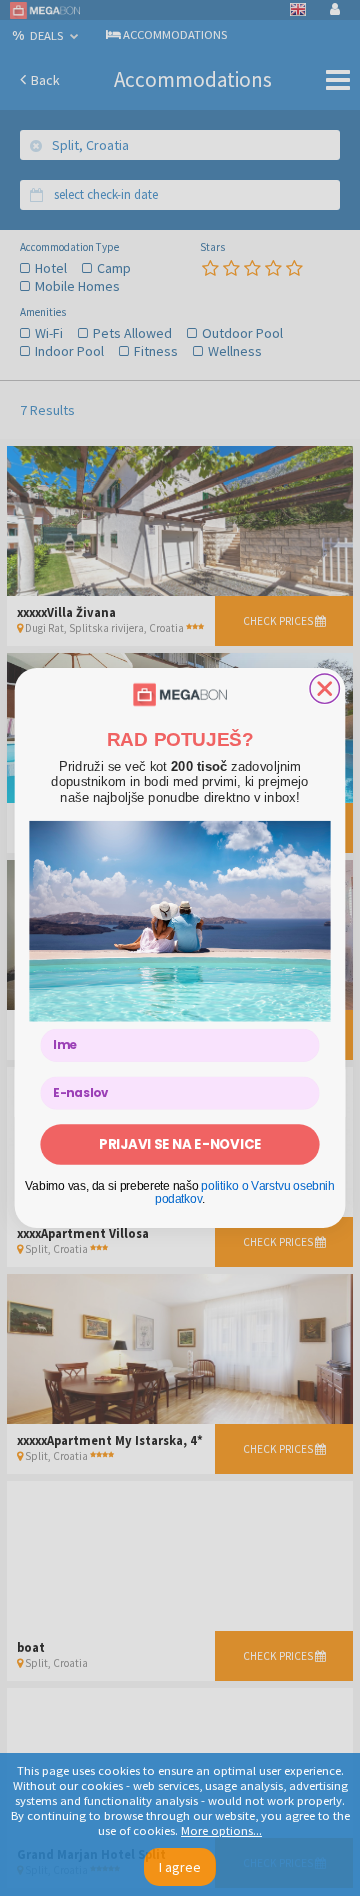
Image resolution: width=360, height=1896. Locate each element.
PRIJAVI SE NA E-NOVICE (180, 1144)
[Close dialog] (324, 688)
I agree (180, 1867)
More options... (221, 1830)
